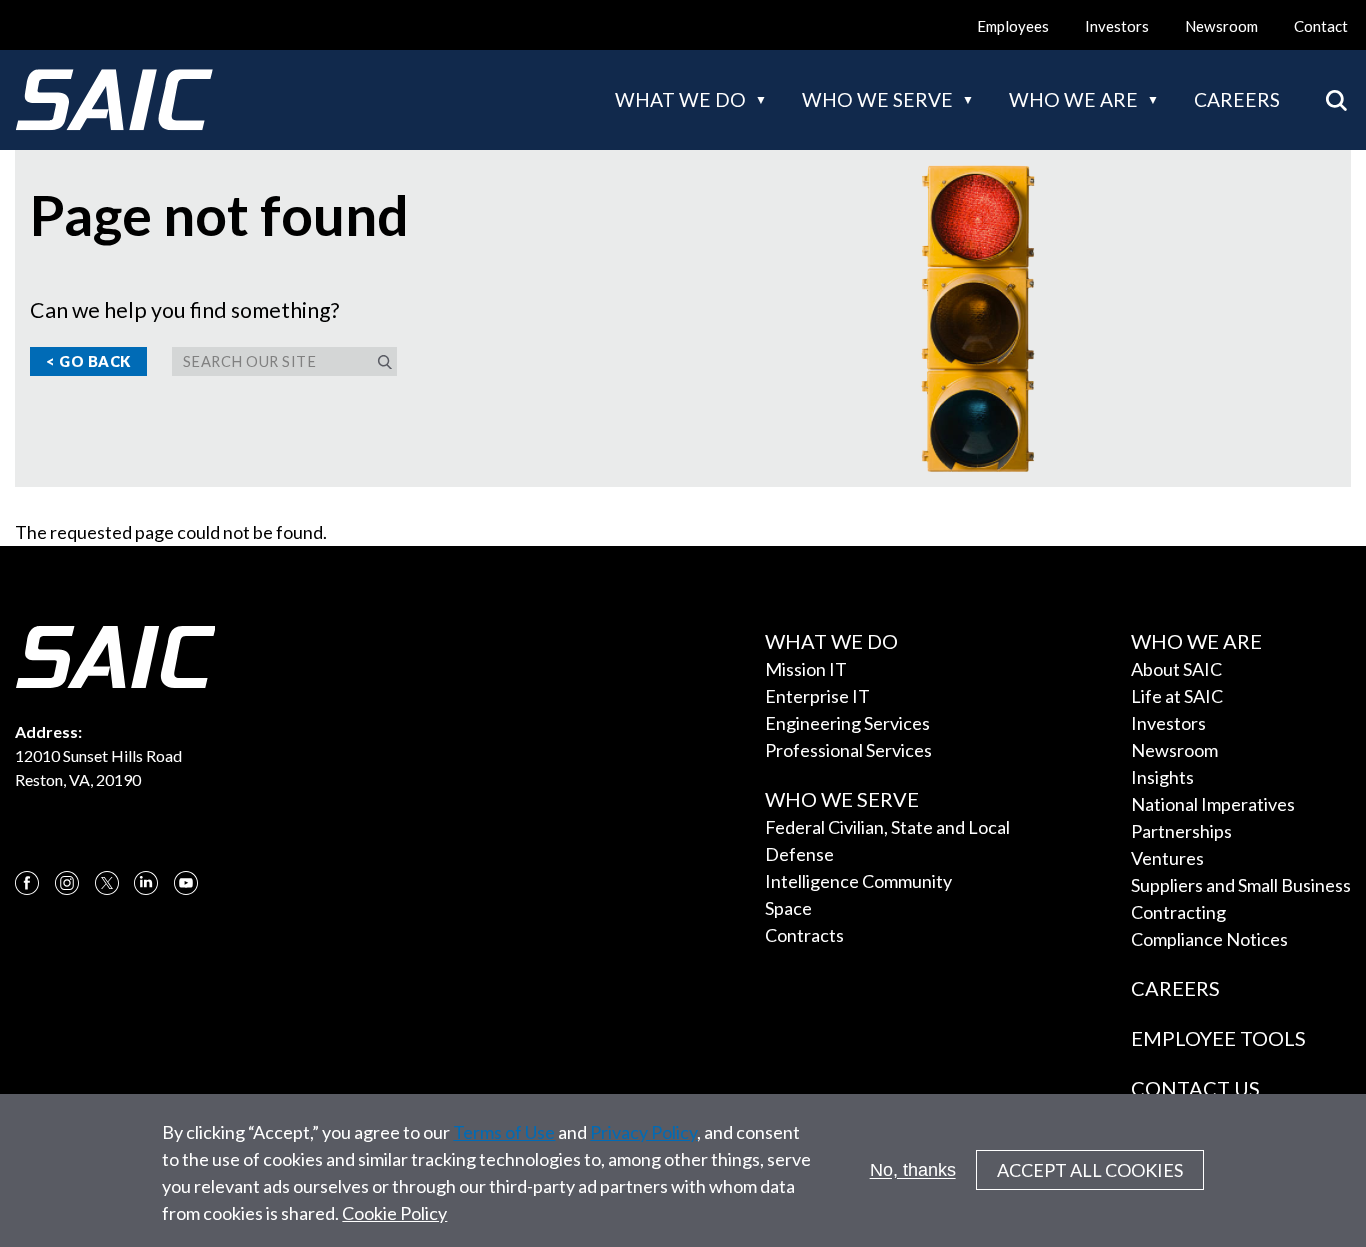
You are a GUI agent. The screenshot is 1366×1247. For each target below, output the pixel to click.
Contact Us (1195, 1088)
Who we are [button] (1073, 99)
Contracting (1178, 912)
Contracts (804, 935)
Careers (1237, 99)
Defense (799, 854)
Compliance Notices (1209, 939)
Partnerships (1181, 831)
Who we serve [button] (877, 99)
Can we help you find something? (184, 310)
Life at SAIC (1177, 696)
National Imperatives (1213, 804)
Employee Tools (1218, 1038)
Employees (1013, 26)
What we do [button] (680, 99)
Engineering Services (847, 723)
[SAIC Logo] (114, 100)
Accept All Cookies (1090, 1171)
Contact (1321, 26)
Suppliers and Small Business (1241, 885)
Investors (1117, 26)
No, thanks (913, 1170)
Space (788, 908)
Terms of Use (504, 1132)
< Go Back (88, 361)
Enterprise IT (817, 696)
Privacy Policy (643, 1132)
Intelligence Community (858, 881)
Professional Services (848, 750)
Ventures (1167, 858)
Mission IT (806, 669)
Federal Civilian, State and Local (887, 827)
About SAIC (1176, 669)
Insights (1162, 777)
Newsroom (1221, 26)
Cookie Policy (394, 1213)
